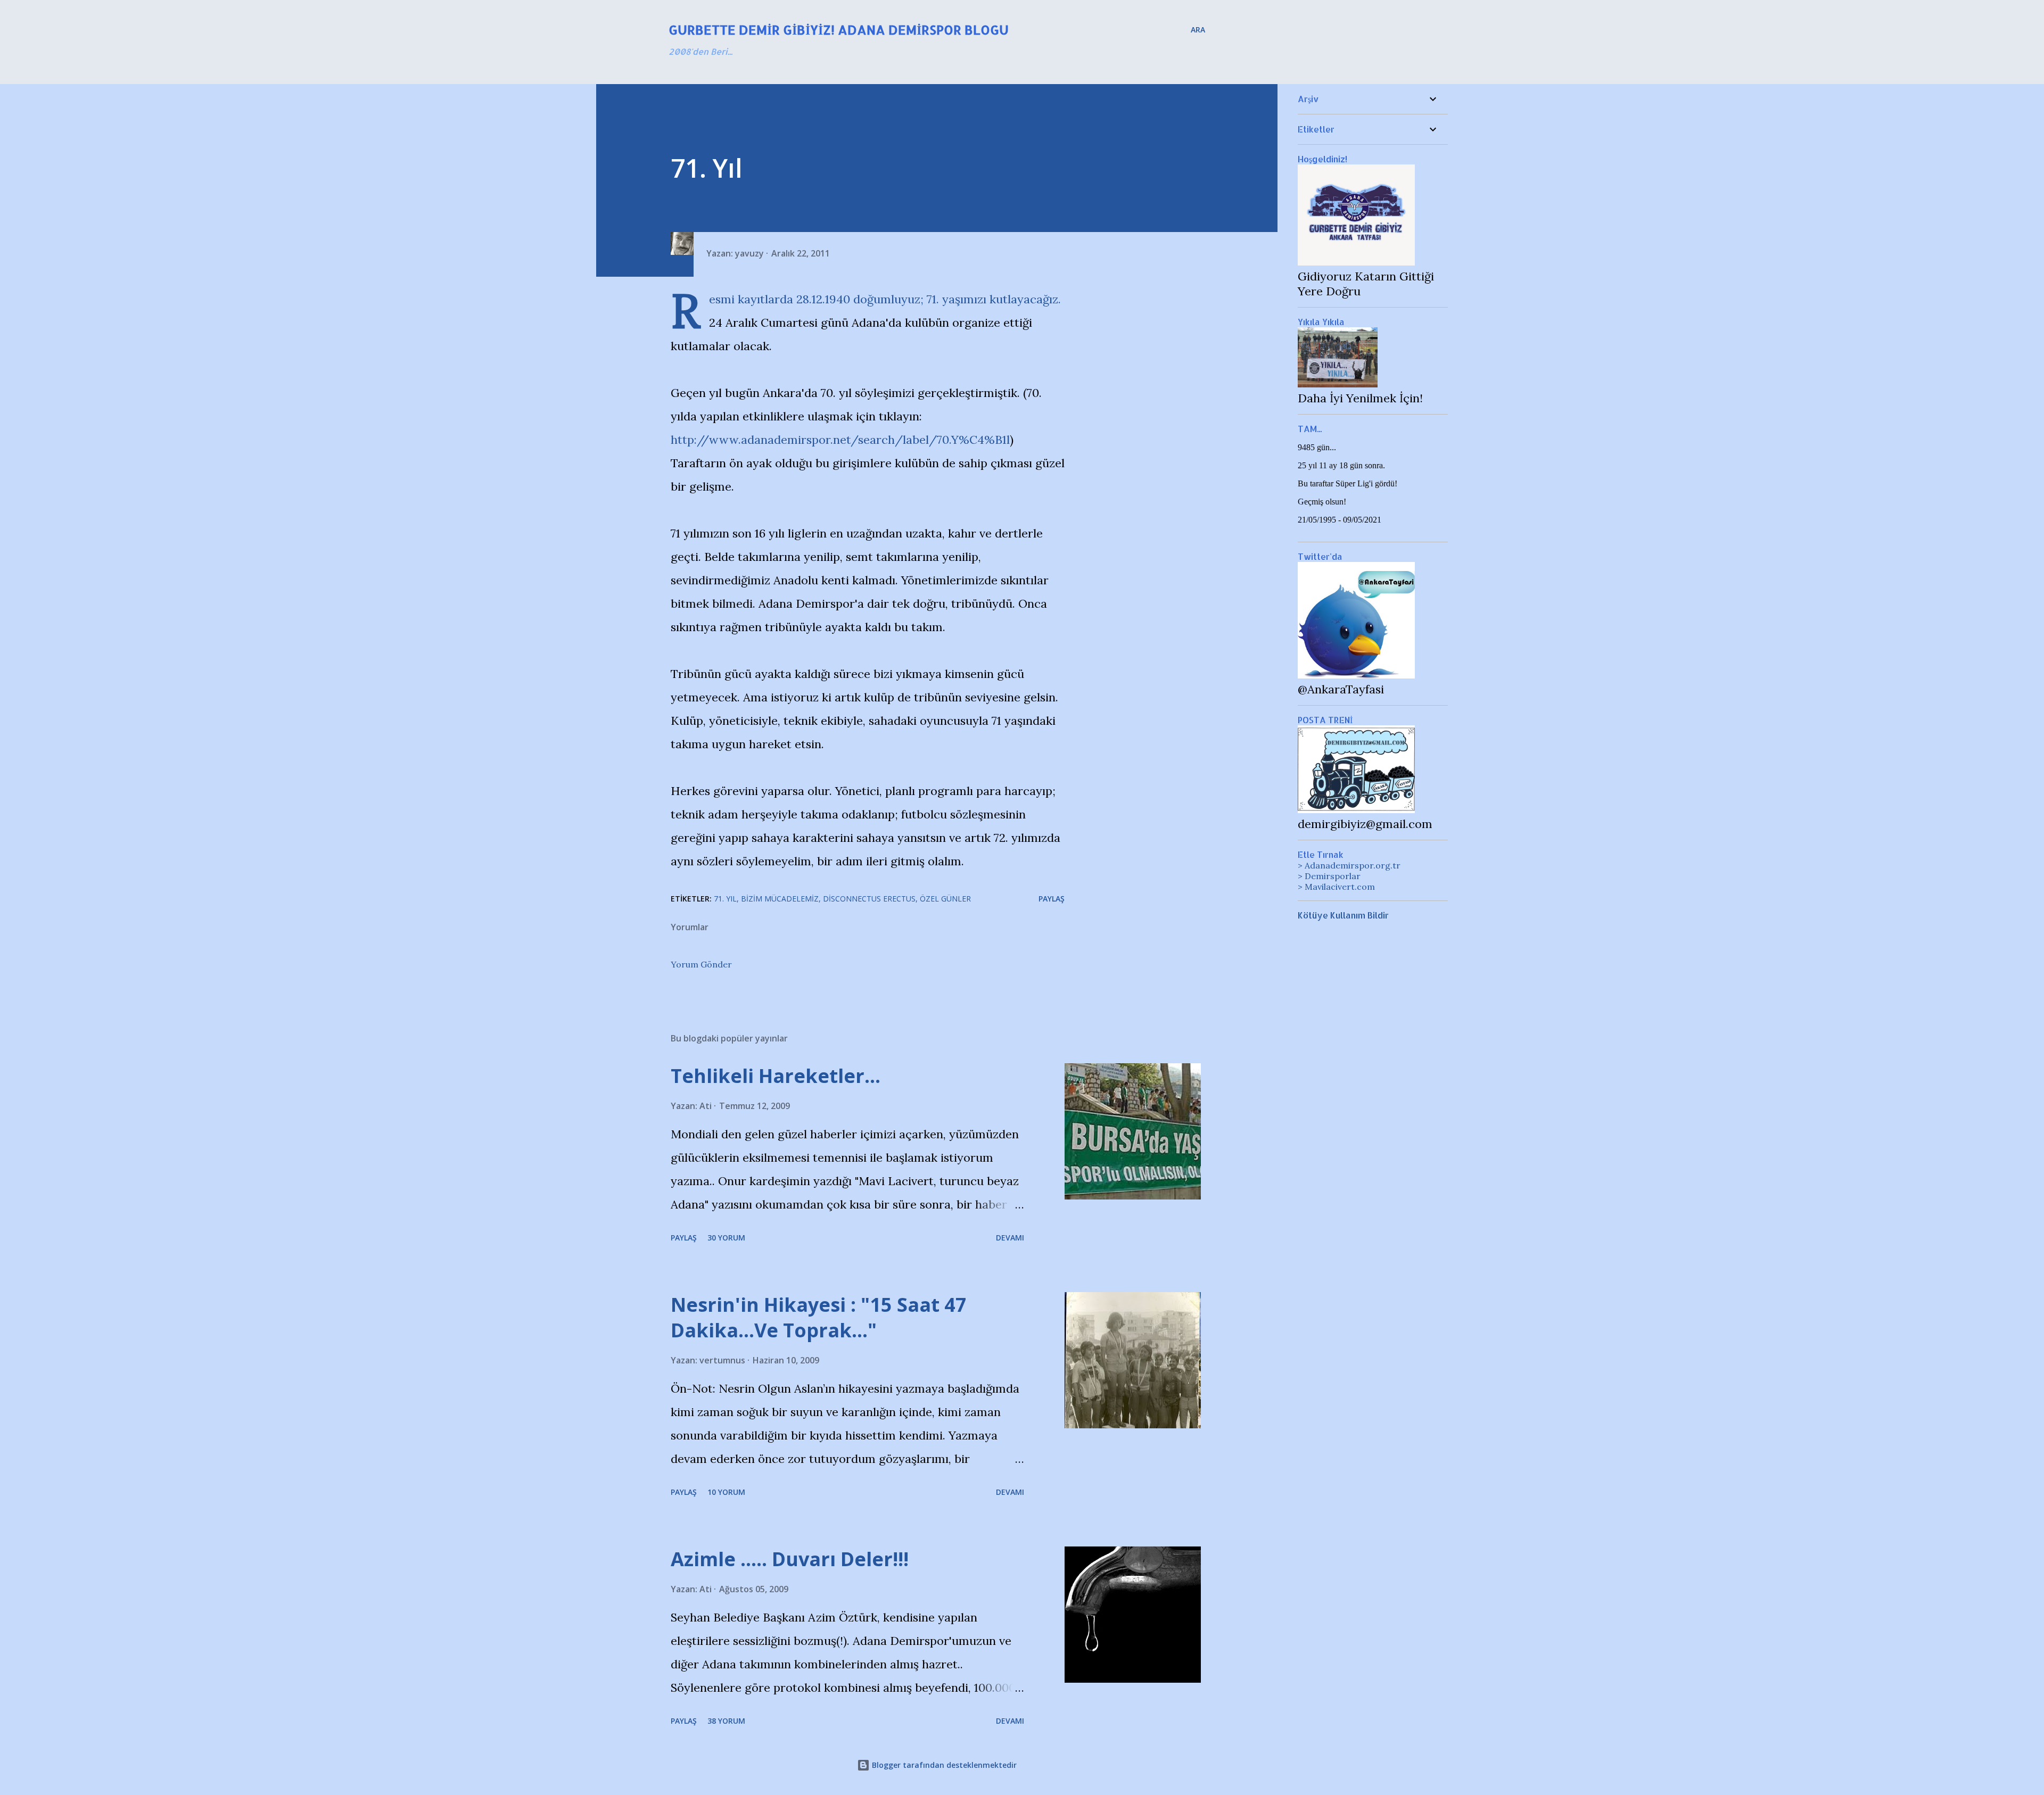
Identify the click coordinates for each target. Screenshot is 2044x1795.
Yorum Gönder (701, 964)
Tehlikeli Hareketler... (776, 1076)
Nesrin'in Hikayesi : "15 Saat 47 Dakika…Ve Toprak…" (819, 1317)
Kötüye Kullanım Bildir (1343, 915)
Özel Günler (945, 899)
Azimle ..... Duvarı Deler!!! (790, 1559)
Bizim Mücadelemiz (780, 899)
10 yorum (726, 1492)
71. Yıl (725, 899)
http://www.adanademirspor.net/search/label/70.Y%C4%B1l (840, 440)
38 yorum (726, 1721)
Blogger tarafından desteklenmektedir (943, 1765)
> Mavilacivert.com (1336, 887)
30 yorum (726, 1238)
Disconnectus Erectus (869, 899)
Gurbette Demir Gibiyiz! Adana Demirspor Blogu (839, 30)
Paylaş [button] (1052, 899)
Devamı (1010, 1238)
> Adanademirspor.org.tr (1349, 865)
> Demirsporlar (1329, 876)
